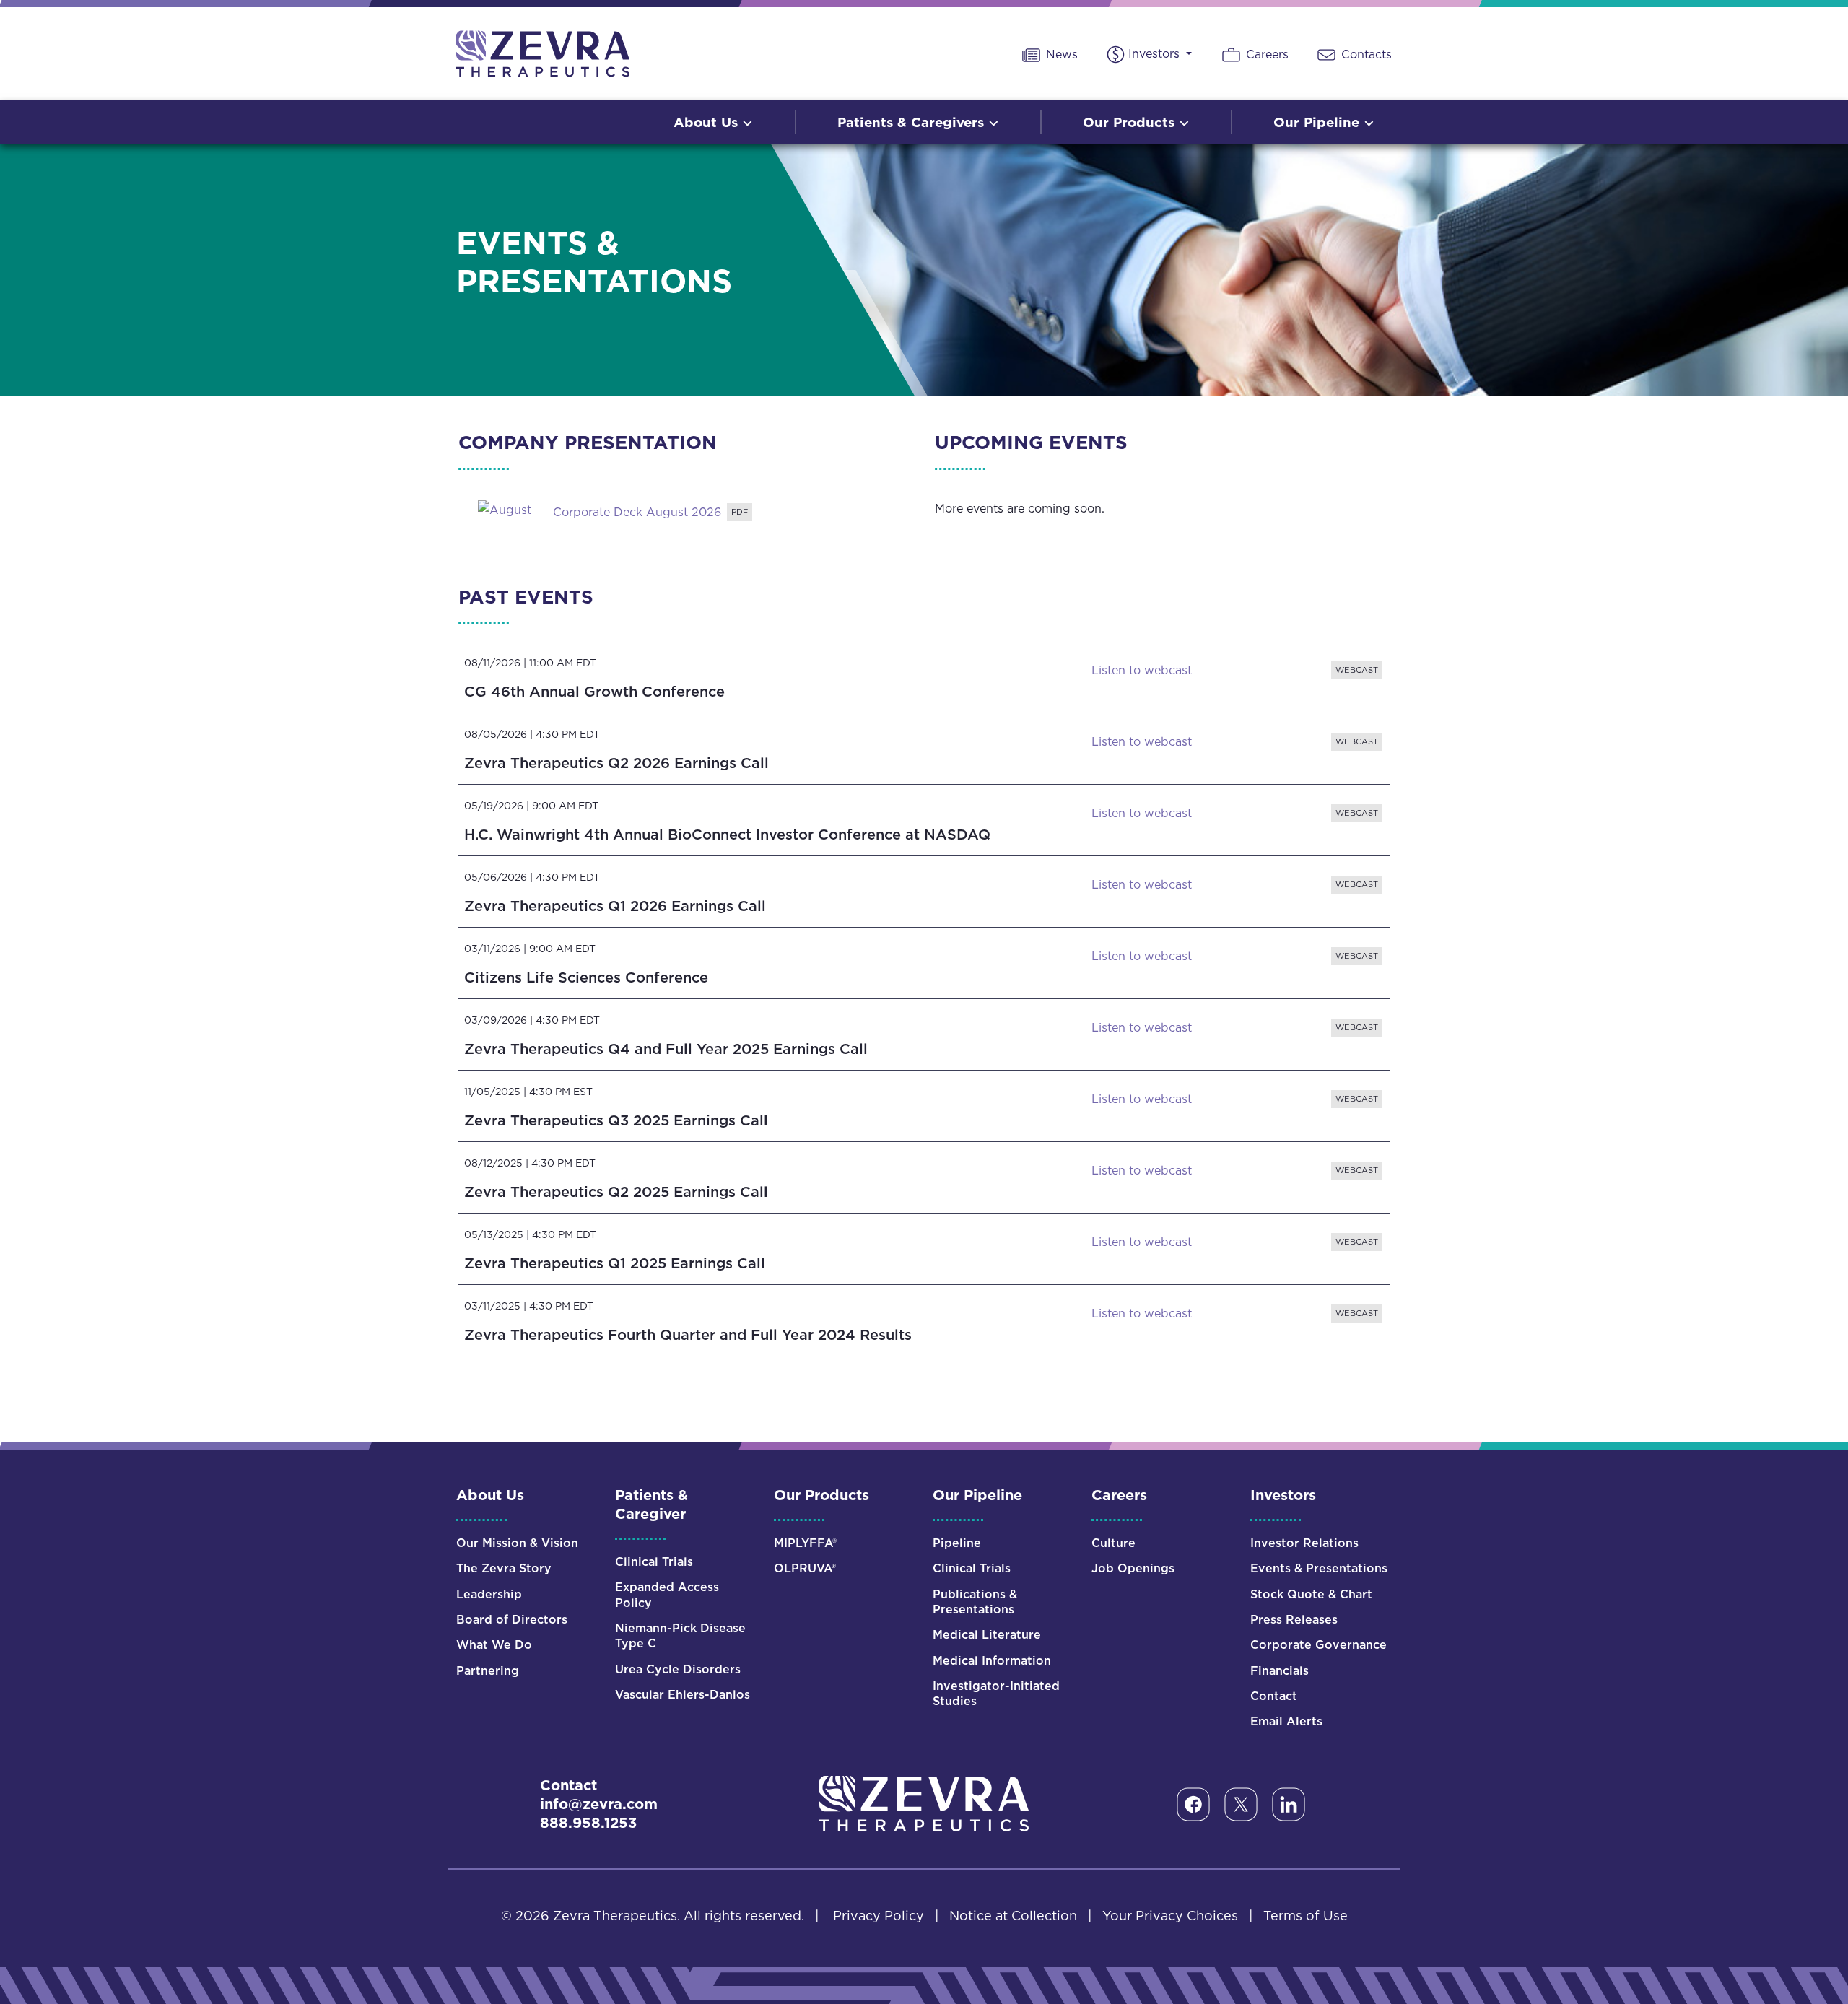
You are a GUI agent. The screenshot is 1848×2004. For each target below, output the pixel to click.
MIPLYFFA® (805, 1543)
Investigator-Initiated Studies (996, 1694)
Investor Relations (1304, 1543)
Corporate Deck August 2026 (637, 513)
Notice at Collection (1013, 1916)
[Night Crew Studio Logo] (924, 1803)
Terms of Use (1306, 1916)
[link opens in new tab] (505, 508)
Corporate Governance (1319, 1645)
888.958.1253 (588, 1823)
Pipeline (957, 1543)
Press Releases (1294, 1620)
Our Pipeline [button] (1319, 122)
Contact (1274, 1696)
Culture (1113, 1543)
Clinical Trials (654, 1562)
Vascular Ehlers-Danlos (683, 1695)
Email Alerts (1286, 1721)
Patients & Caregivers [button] (913, 122)
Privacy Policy (879, 1916)
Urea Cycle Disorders (678, 1669)
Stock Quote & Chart (1311, 1594)
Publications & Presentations (975, 1602)
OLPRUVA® (805, 1568)
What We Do (494, 1645)
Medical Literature (987, 1635)
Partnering (488, 1671)
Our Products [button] (1131, 122)
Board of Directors (512, 1620)
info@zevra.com (599, 1804)
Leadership (489, 1594)
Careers (1265, 54)
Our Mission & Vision (517, 1543)
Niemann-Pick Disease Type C (680, 1636)
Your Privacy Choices (1170, 1916)
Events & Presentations (1319, 1568)
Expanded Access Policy (667, 1595)
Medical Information (992, 1661)
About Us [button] (708, 122)
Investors (1156, 53)
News (1060, 54)
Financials (1280, 1671)
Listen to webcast (1238, 674)
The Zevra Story (504, 1568)
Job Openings (1133, 1568)
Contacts (1365, 54)
